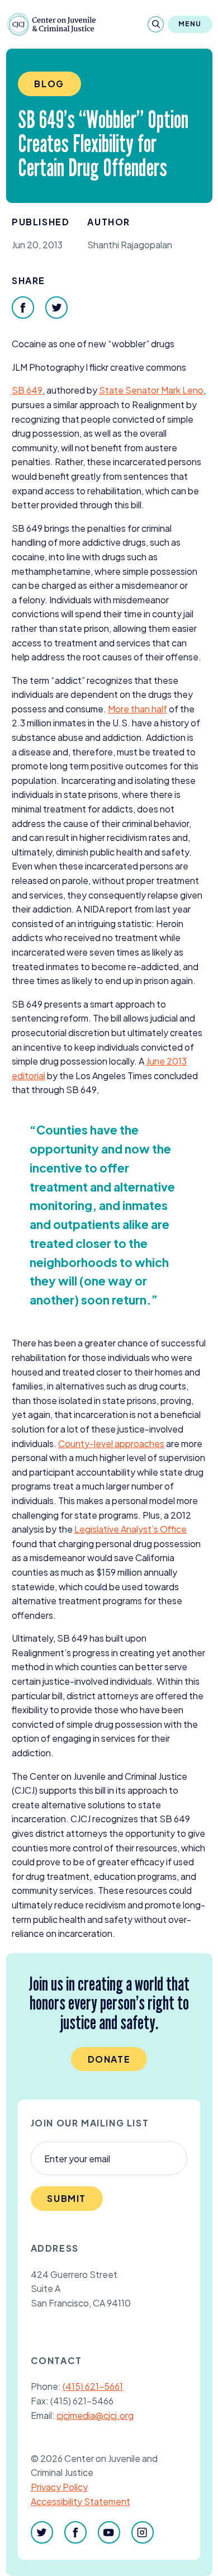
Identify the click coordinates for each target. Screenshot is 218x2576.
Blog (49, 84)
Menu (190, 24)
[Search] (156, 24)
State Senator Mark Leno (151, 390)
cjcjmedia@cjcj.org (95, 2415)
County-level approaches (111, 1443)
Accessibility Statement (80, 2501)
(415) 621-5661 (93, 2386)
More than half (138, 709)
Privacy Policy (59, 2487)
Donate (109, 2059)
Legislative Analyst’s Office (131, 1529)
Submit (67, 2198)
